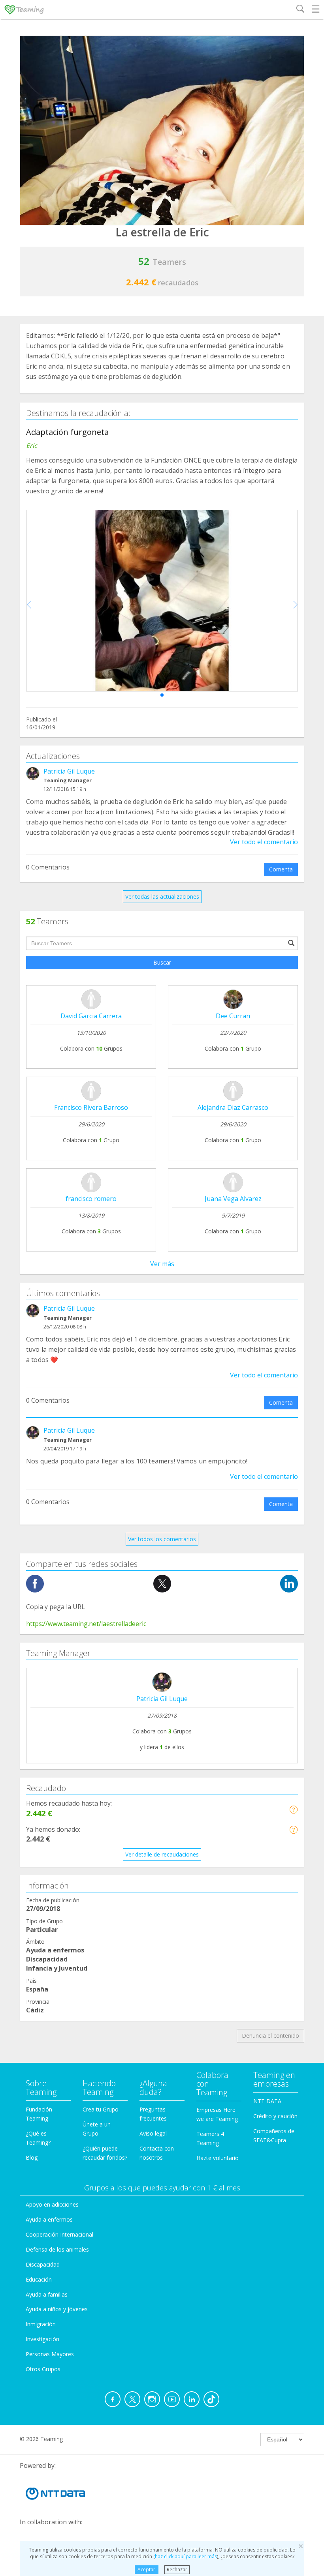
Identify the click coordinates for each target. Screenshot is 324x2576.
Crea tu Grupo (101, 2109)
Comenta (281, 869)
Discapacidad (43, 2264)
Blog (32, 2157)
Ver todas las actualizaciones (162, 896)
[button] (162, 695)
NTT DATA (267, 2101)
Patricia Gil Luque (69, 771)
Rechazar (177, 2569)
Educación (39, 2279)
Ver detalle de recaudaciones (162, 1854)
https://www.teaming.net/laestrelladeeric (86, 1624)
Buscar (162, 962)
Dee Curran (233, 1016)
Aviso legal (153, 2133)
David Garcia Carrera (91, 1016)
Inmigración (41, 2324)
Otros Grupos (43, 2369)
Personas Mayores (50, 2354)
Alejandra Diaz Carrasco (233, 1107)
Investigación (42, 2339)
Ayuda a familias (47, 2294)
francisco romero (91, 1199)
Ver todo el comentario (264, 842)
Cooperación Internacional (59, 2234)
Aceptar (146, 2569)
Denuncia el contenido (270, 2036)
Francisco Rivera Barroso (91, 1107)
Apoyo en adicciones (52, 2204)
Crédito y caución (275, 2116)
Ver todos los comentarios (162, 1539)
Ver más (162, 1264)
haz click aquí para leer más (186, 2556)
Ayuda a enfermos (49, 2219)
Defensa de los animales (57, 2249)
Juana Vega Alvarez (233, 1199)
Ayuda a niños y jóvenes (57, 2309)
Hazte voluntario (218, 2158)
